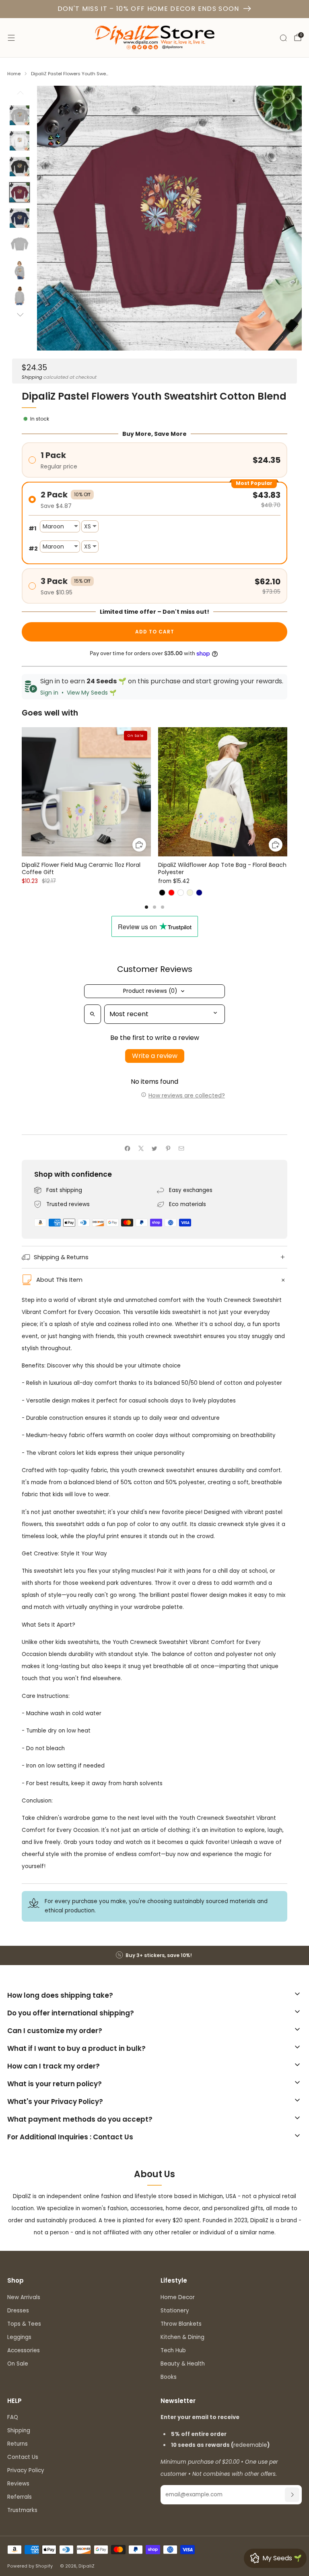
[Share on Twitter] (154, 1149)
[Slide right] (20, 315)
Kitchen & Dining (182, 2337)
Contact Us (23, 2457)
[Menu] (11, 38)
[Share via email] (181, 1149)
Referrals (20, 2497)
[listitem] (154, 1955)
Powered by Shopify (30, 2566)
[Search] (283, 38)
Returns (18, 2444)
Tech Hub (173, 2350)
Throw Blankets (181, 2324)
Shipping (32, 377)
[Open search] (93, 1014)
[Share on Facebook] (128, 1149)
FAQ (13, 2417)
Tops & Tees (24, 2324)
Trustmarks (22, 2510)
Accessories (24, 2350)
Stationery (175, 2311)
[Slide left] (20, 95)
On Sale (18, 2364)
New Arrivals (24, 2297)
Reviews (18, 2484)
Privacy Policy (26, 2470)
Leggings (19, 2337)
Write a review (155, 1056)
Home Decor (178, 2297)
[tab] (146, 907)
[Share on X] (141, 1149)
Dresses (18, 2311)
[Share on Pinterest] (168, 1149)
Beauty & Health (183, 2364)
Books (169, 2377)
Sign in (49, 693)
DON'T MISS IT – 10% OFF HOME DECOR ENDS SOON (148, 9)
